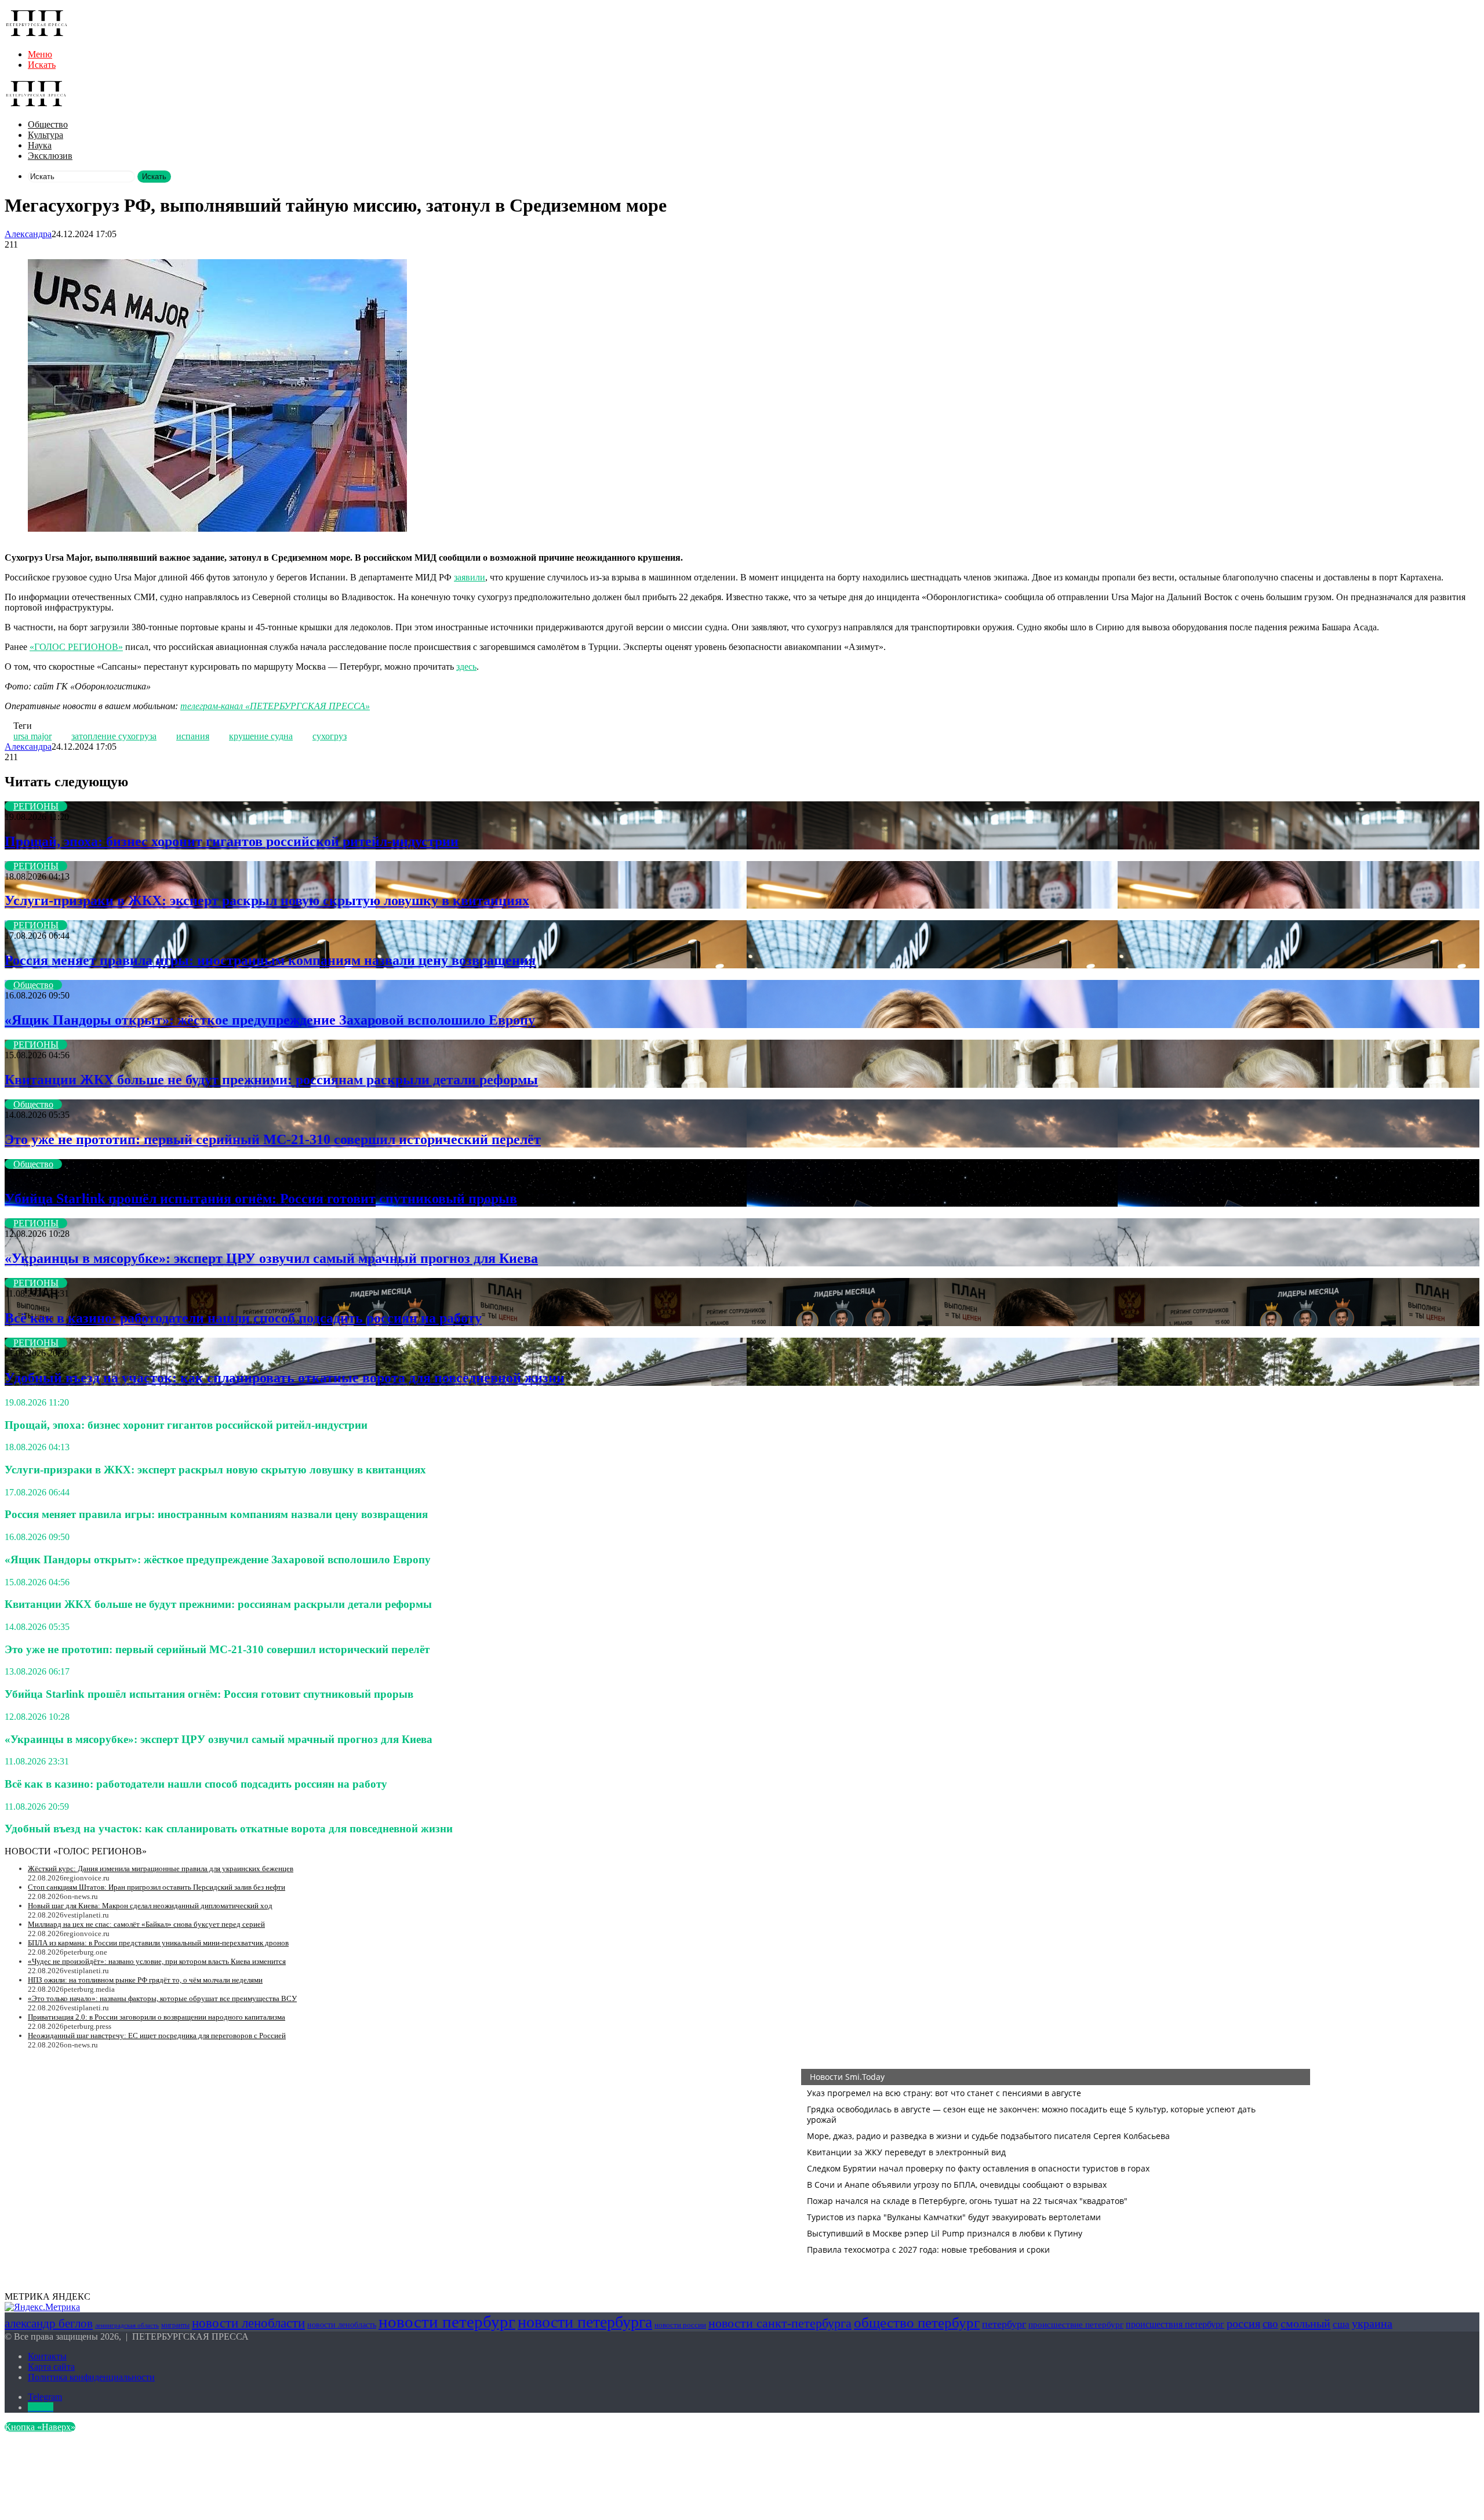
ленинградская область (127, 2325)
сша (1341, 2324)
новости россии (680, 2325)
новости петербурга (585, 2322)
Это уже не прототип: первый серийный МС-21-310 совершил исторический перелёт (273, 1139)
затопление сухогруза (114, 736)
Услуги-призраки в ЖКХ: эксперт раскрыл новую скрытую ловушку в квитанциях (267, 900)
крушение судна (261, 736)
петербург (1004, 2324)
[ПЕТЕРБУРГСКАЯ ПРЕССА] (37, 35)
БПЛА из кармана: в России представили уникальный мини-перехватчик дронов (158, 1943)
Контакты (47, 2356)
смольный (1305, 2323)
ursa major (32, 736)
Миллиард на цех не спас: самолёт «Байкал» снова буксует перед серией (146, 1924)
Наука (40, 145)
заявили (470, 577)
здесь (466, 667)
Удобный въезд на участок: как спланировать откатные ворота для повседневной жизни (285, 1378)
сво (1270, 2324)
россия (1243, 2323)
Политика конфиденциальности (91, 2377)
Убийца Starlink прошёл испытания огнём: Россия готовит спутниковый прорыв (261, 1199)
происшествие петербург (1076, 2325)
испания (193, 736)
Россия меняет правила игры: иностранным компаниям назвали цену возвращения (270, 960)
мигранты (175, 2325)
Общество (48, 124)
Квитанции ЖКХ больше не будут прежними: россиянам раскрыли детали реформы (271, 1080)
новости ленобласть (342, 2325)
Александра (28, 234)
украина (1372, 2323)
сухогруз (330, 736)
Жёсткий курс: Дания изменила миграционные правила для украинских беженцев (161, 1869)
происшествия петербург (1175, 2324)
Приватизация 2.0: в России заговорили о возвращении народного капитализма (157, 2017)
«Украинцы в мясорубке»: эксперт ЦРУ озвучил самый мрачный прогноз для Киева (271, 1258)
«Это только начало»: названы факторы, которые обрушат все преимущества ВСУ (162, 1998)
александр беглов (49, 2323)
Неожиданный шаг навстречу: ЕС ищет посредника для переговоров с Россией (157, 2036)
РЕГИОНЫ (36, 806)
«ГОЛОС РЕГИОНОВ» (76, 647)
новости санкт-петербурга (780, 2323)
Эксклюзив (50, 156)
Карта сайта (51, 2367)
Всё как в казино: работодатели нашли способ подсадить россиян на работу (243, 1318)
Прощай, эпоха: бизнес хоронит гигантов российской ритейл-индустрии (232, 841)
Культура (46, 135)
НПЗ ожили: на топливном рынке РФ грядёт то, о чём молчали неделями (145, 1980)
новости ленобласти (248, 2323)
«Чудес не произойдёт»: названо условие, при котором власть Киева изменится (157, 1961)
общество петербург (917, 2322)
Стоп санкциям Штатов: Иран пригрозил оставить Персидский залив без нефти (157, 1887)
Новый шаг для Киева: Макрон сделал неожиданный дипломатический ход (150, 1906)
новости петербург (447, 2322)
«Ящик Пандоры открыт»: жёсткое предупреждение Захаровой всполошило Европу (270, 1020)
